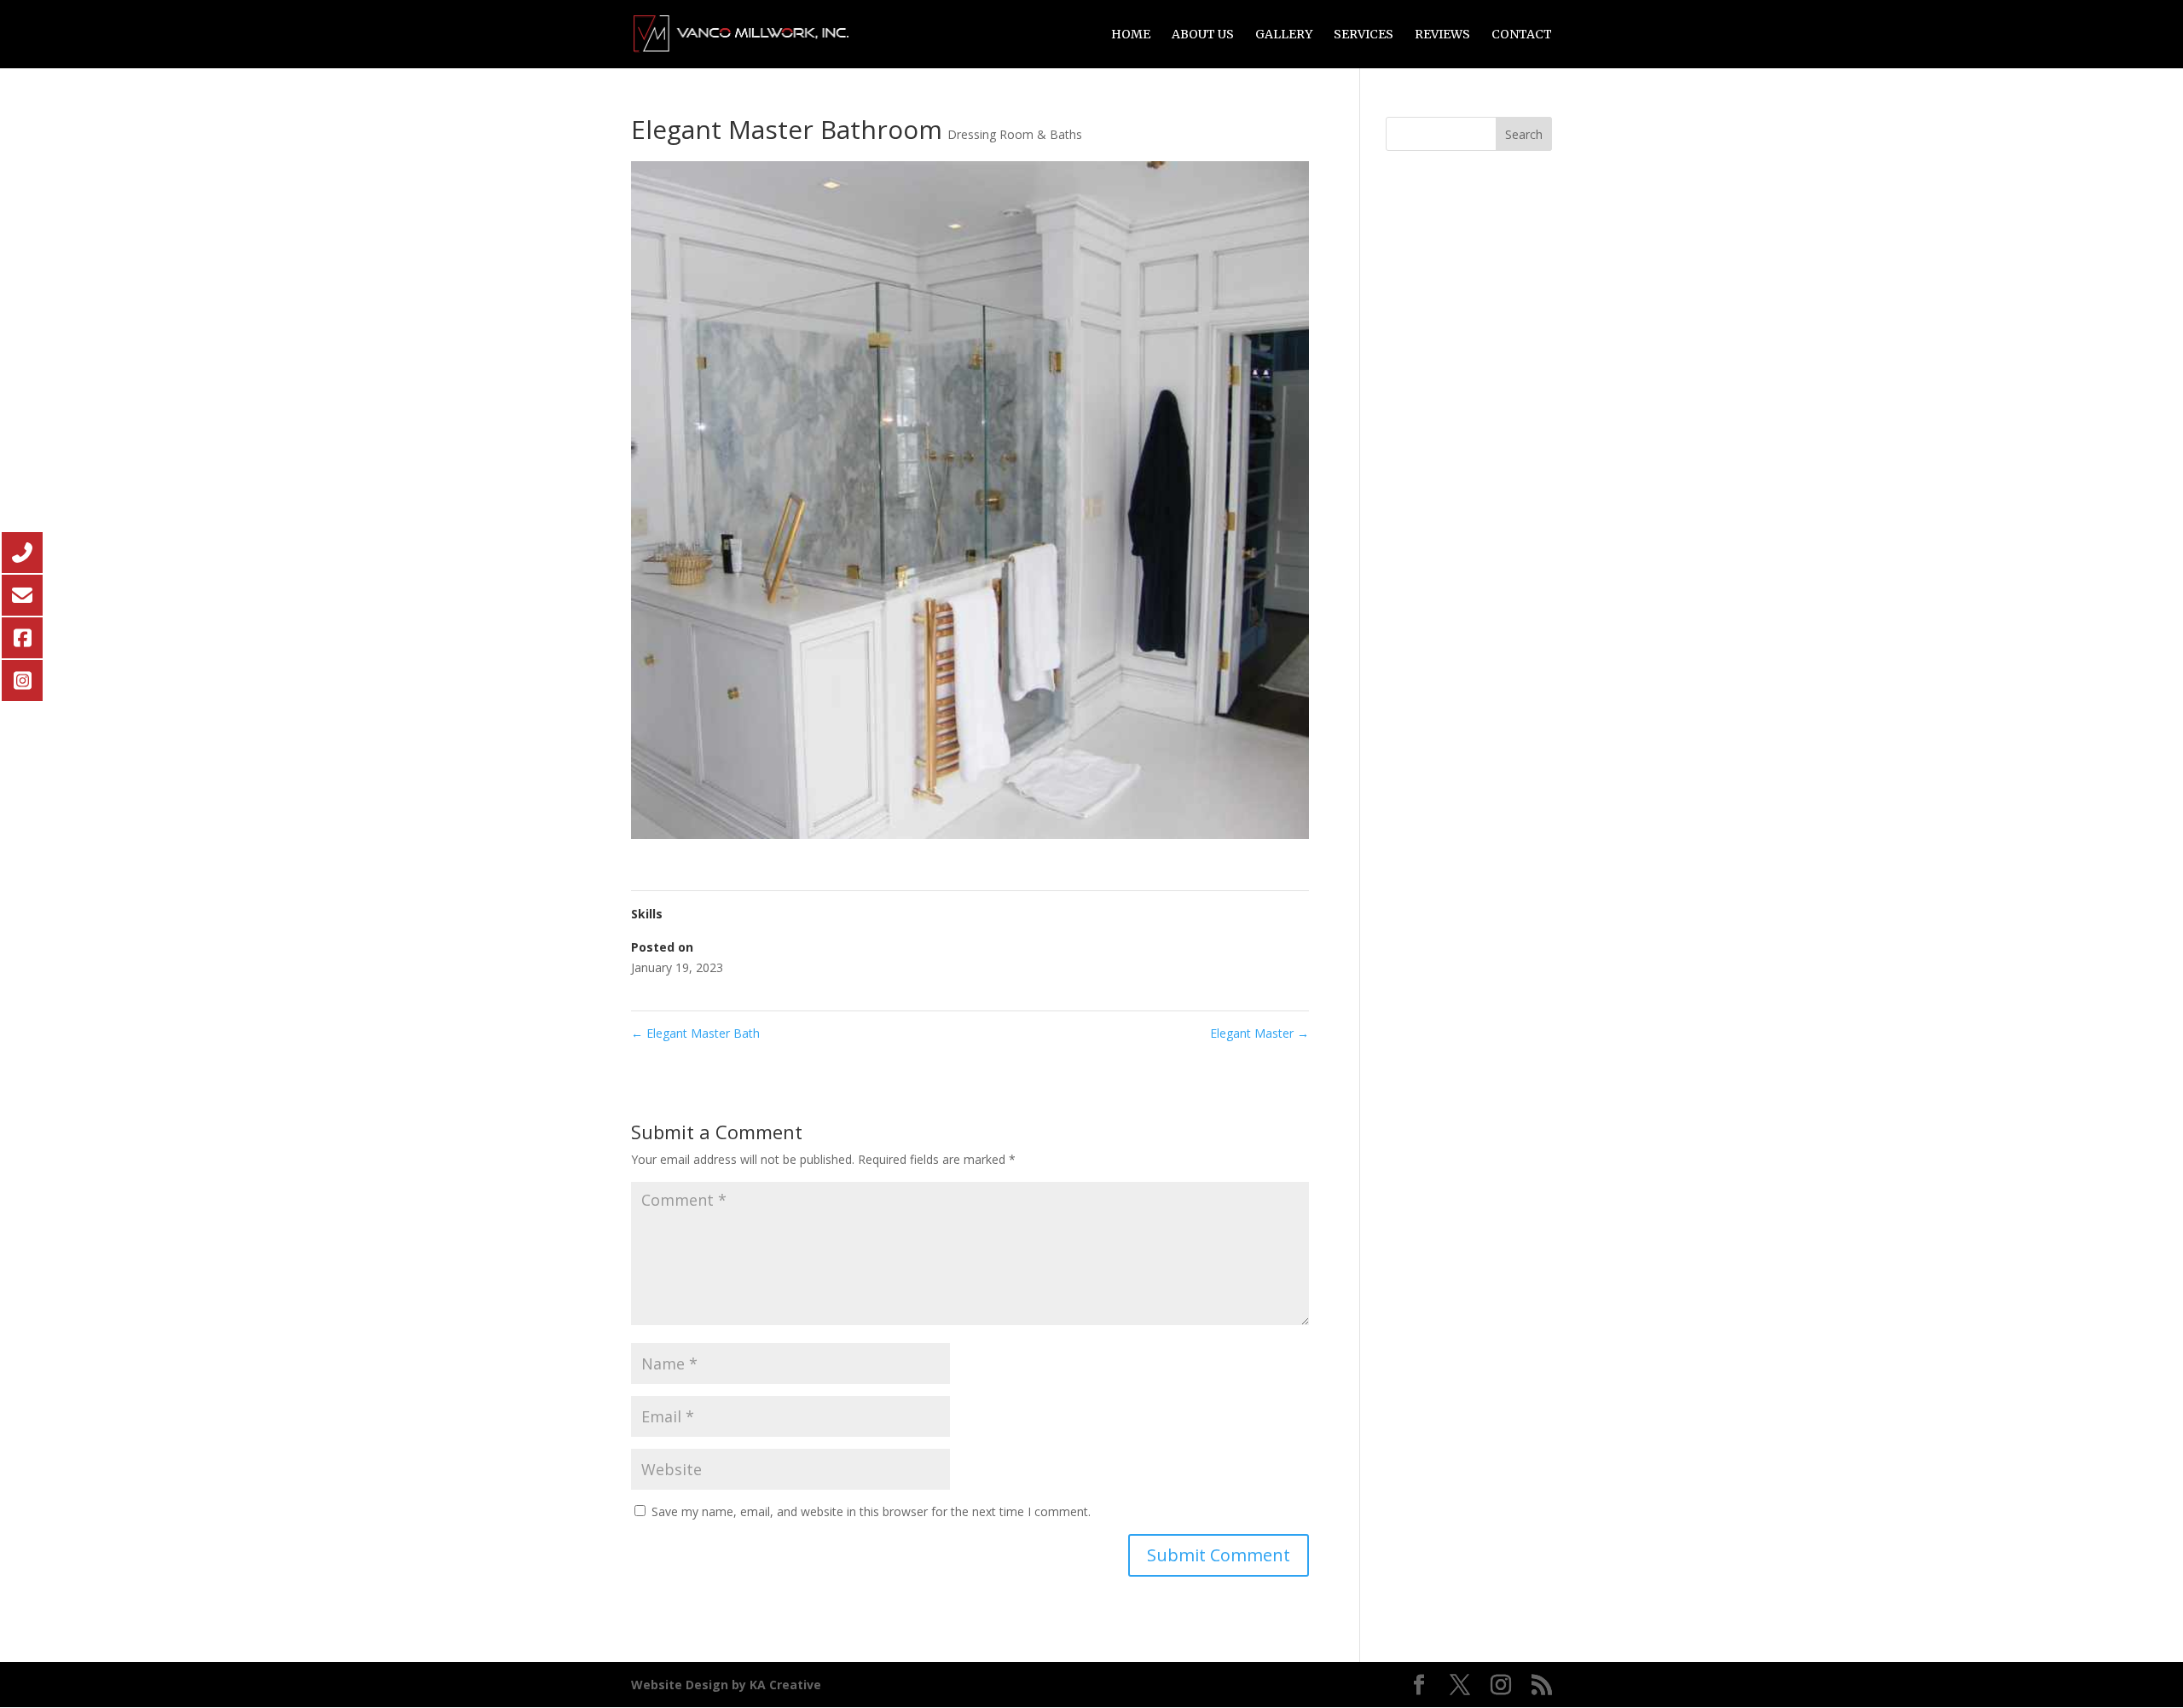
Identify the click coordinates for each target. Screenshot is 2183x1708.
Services (1364, 35)
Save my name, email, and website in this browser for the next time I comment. (871, 1511)
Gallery (1284, 35)
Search (1524, 134)
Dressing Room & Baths (1015, 134)
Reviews (1442, 35)
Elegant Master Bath (695, 1033)
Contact (1522, 35)
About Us (1203, 35)
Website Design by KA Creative (726, 1685)
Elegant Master (1259, 1033)
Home (1131, 35)
